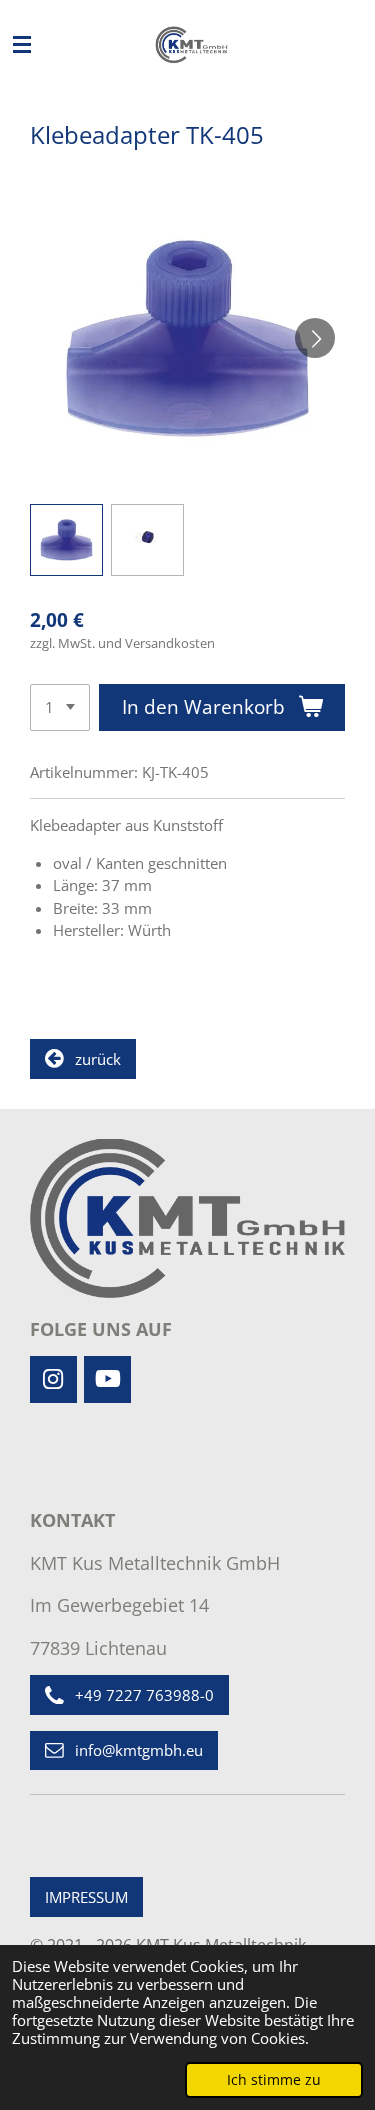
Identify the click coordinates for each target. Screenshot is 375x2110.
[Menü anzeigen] (22, 45)
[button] (66, 540)
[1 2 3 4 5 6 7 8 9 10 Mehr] (60, 707)
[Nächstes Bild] (315, 338)
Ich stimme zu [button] (274, 2080)
